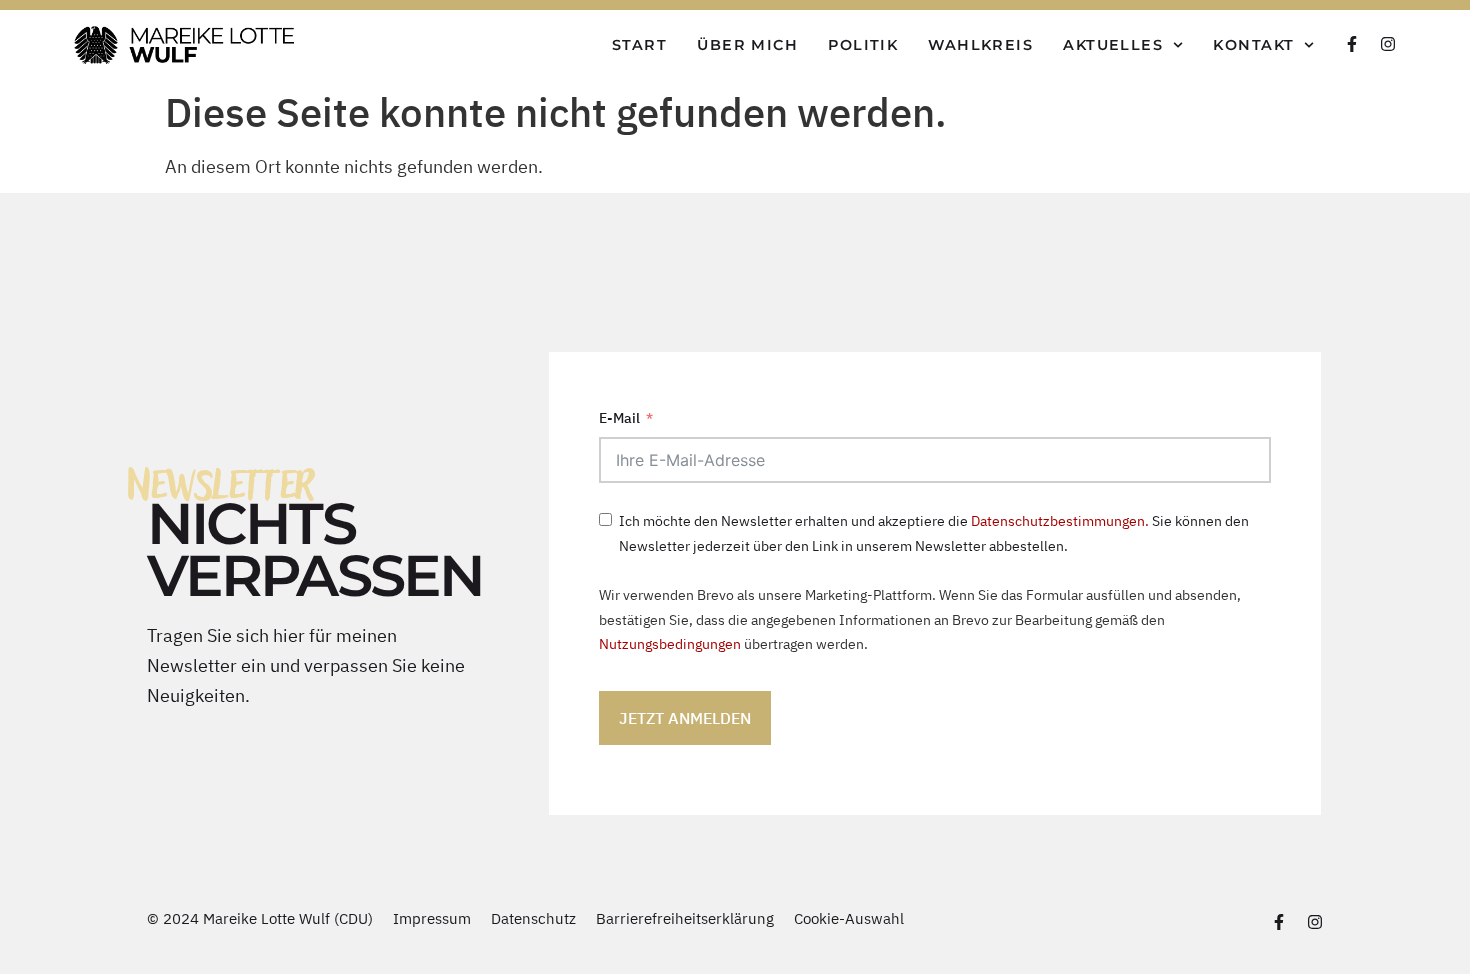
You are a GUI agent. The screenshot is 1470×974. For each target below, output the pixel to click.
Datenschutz (533, 918)
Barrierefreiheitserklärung (685, 918)
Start (639, 45)
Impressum (432, 918)
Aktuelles (1113, 45)
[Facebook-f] (1352, 44)
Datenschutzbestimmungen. (1060, 520)
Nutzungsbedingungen (670, 643)
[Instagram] (1388, 44)
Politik (863, 45)
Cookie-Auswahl (849, 918)
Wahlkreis (980, 45)
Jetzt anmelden (685, 718)
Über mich (747, 45)
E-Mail (619, 417)
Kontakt (1253, 45)
